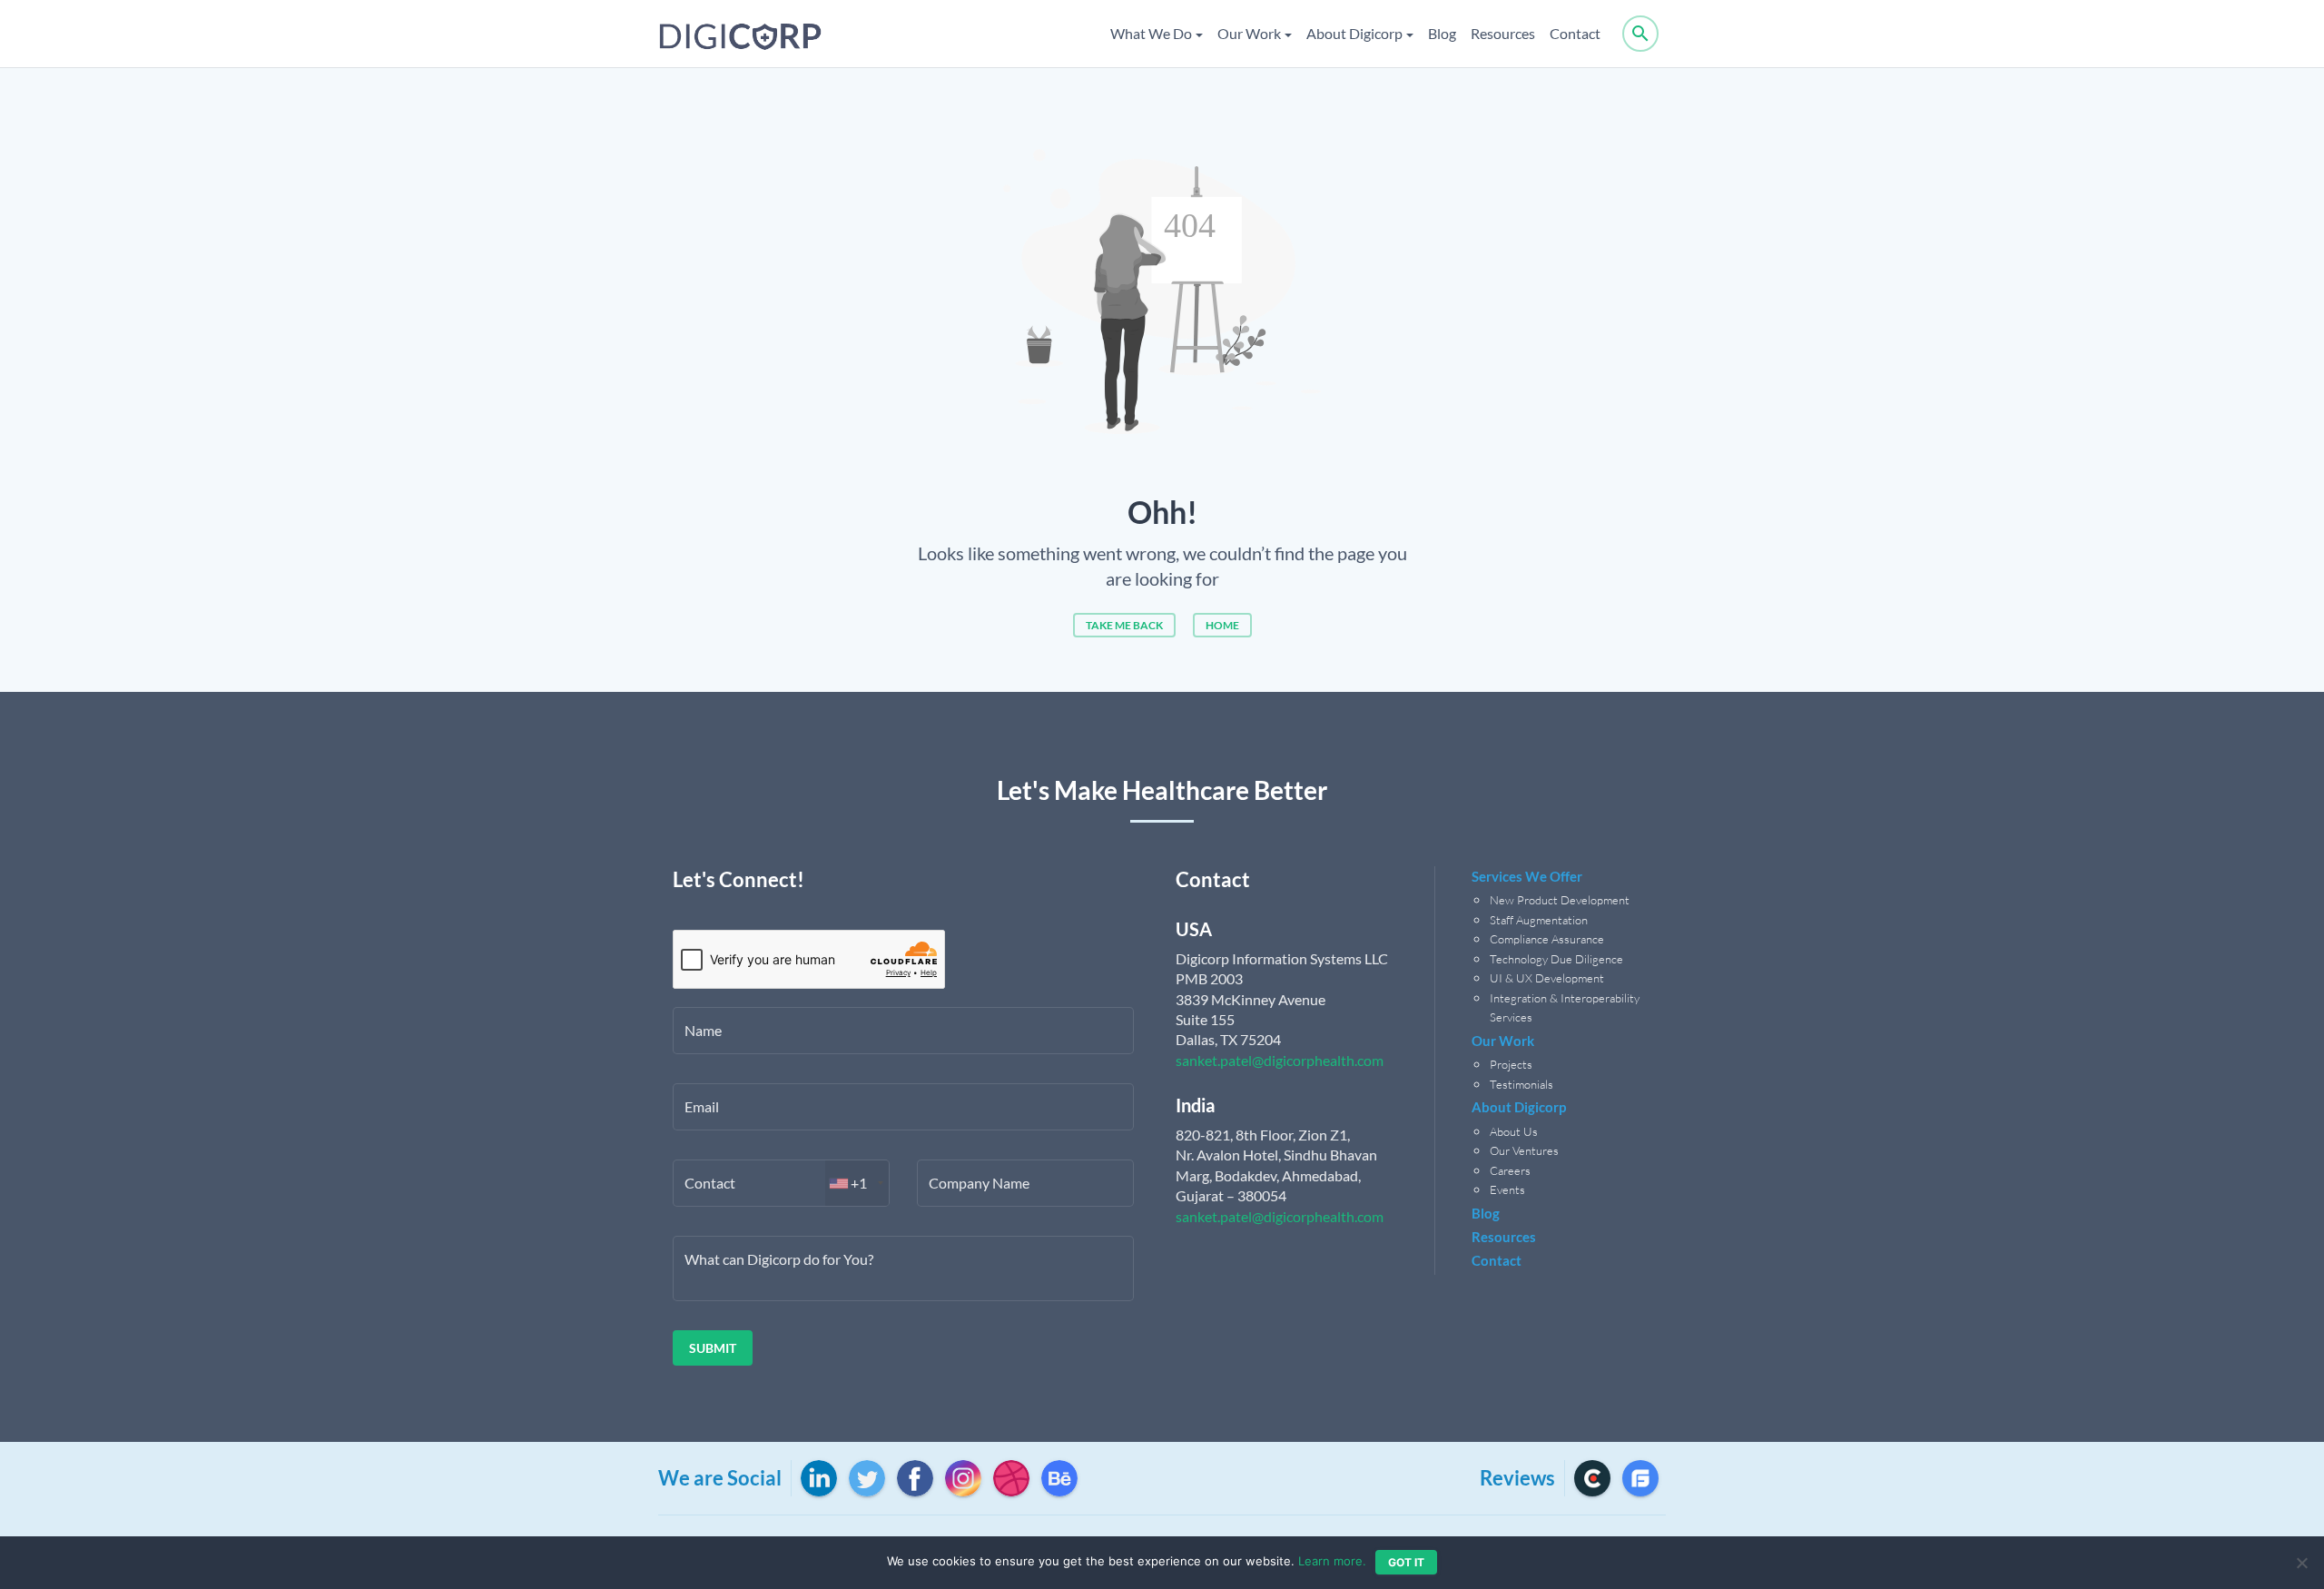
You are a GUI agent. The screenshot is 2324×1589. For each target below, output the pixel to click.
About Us (1514, 1131)
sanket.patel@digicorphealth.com (1280, 1060)
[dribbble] (1011, 1478)
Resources (1503, 33)
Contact (1575, 33)
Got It (1406, 1562)
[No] (2301, 1563)
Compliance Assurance (1547, 939)
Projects (1511, 1064)
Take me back (1124, 625)
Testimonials (1521, 1084)
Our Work (1249, 33)
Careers (1510, 1170)
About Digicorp (1354, 33)
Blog (1442, 33)
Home (1222, 625)
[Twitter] (867, 1478)
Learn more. (1332, 1561)
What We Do (1151, 33)
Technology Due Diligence (1556, 959)
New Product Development (1561, 900)
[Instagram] (963, 1478)
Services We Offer (1527, 876)
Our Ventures (1524, 1150)
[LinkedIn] (819, 1478)
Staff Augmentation (1539, 920)
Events (1507, 1189)
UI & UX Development (1547, 978)
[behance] (1059, 1478)
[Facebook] (915, 1478)
